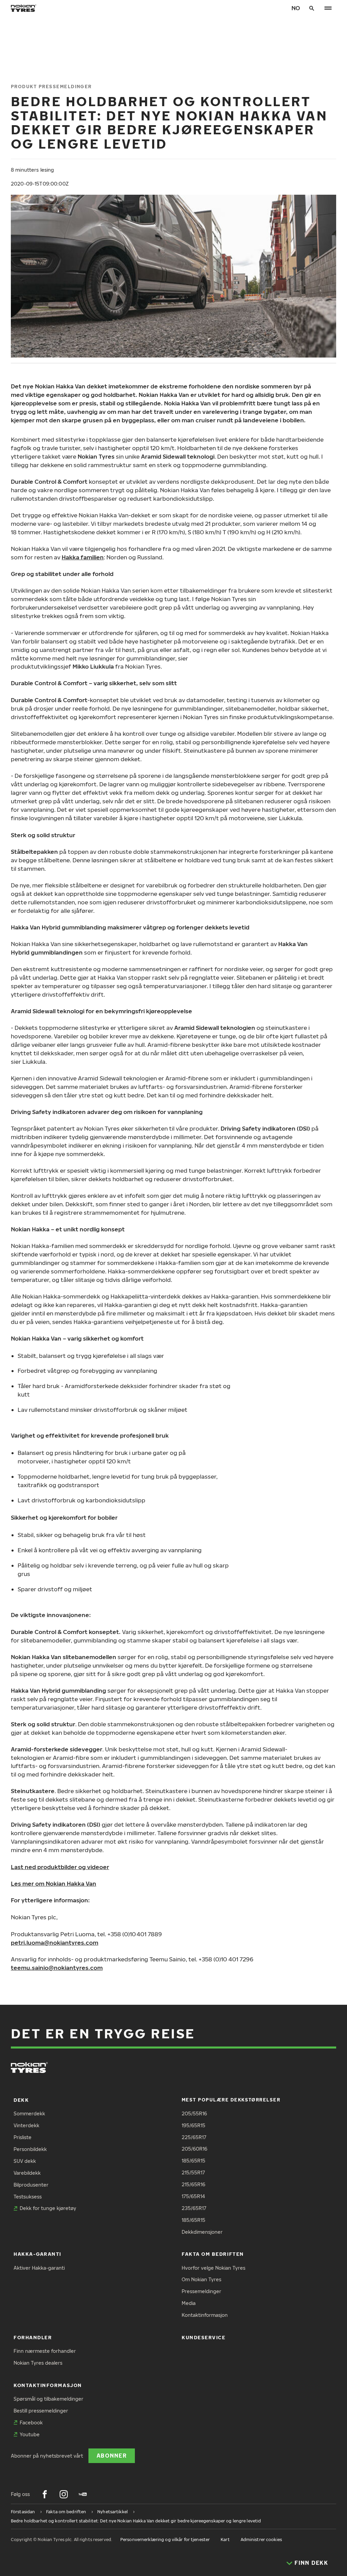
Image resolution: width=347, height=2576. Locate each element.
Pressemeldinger (201, 2291)
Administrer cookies (261, 2540)
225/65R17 (194, 2137)
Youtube (30, 2434)
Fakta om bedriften (213, 2254)
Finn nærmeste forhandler (45, 2351)
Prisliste (23, 2137)
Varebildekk (27, 2173)
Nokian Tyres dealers (38, 2363)
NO (296, 8)
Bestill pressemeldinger (41, 2411)
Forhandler (33, 2337)
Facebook (31, 2423)
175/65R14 (193, 2196)
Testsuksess (28, 2197)
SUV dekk (25, 2161)
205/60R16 (195, 2149)
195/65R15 (193, 2125)
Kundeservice (203, 2337)
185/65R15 (193, 2161)
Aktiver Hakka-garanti (39, 2268)
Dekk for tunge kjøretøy (48, 2208)
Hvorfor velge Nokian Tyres (213, 2268)
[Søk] (312, 8)
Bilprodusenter (31, 2185)
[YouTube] (83, 2494)
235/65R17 (194, 2208)
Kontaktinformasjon (205, 2315)
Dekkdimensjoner (202, 2232)
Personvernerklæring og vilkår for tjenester (165, 2540)
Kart (225, 2540)
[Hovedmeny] (328, 8)
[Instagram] (64, 2494)
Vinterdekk (26, 2125)
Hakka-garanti (37, 2254)
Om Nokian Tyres (201, 2279)
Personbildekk (30, 2149)
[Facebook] (45, 2494)
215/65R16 (193, 2184)
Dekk (21, 2100)
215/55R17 (193, 2173)
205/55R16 (194, 2113)
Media (189, 2303)
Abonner (112, 2455)
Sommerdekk (29, 2113)
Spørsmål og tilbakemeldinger (48, 2399)
